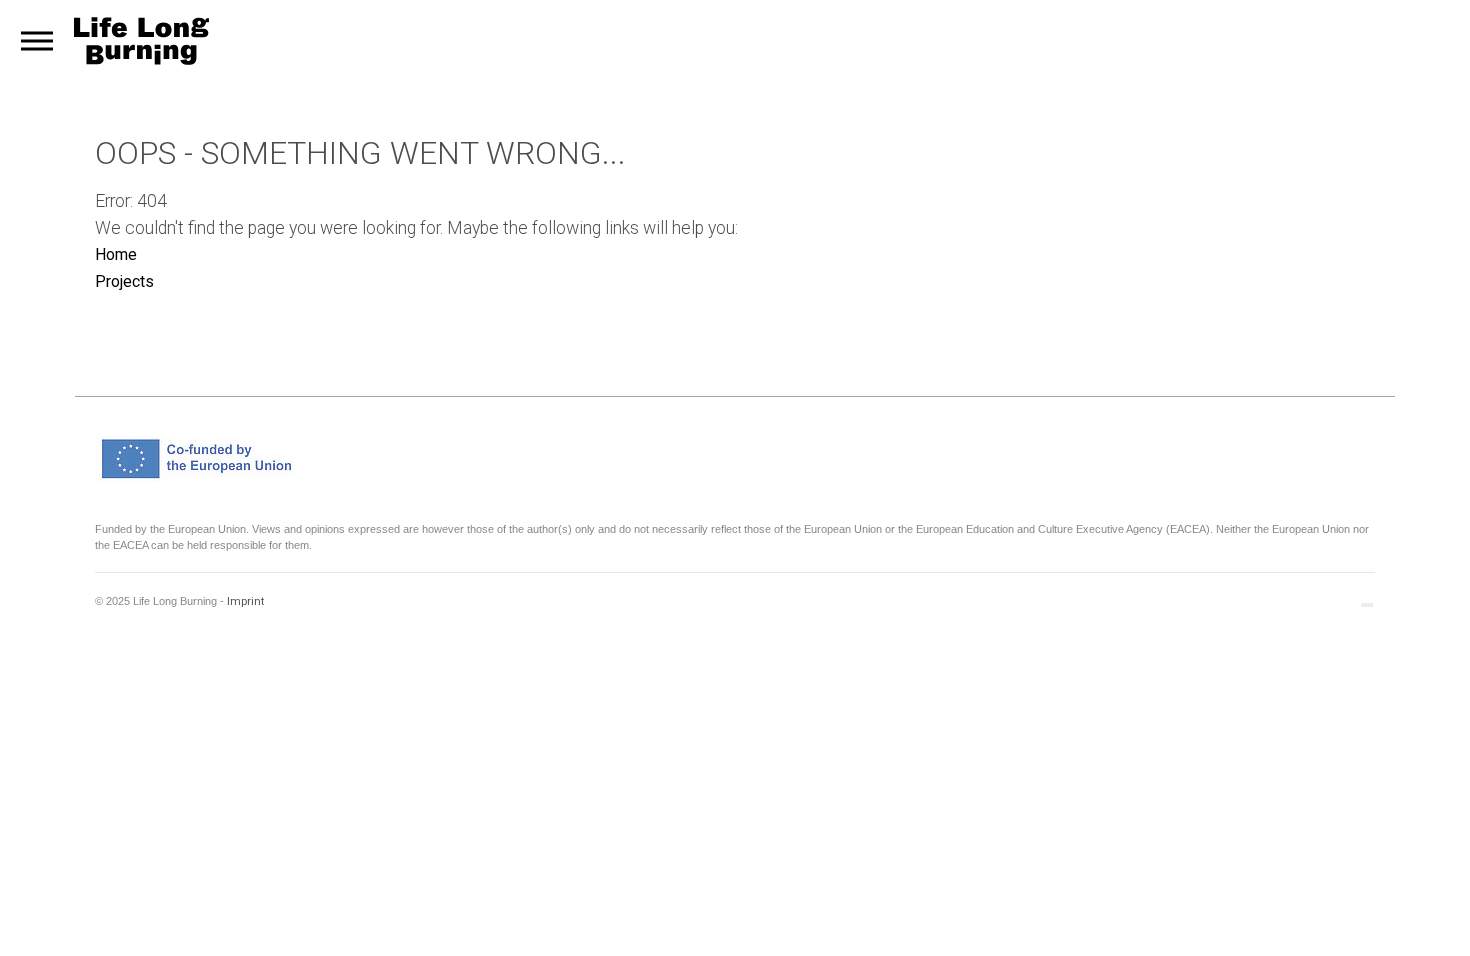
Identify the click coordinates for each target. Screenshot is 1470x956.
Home (116, 254)
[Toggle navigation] (37, 41)
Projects (124, 281)
